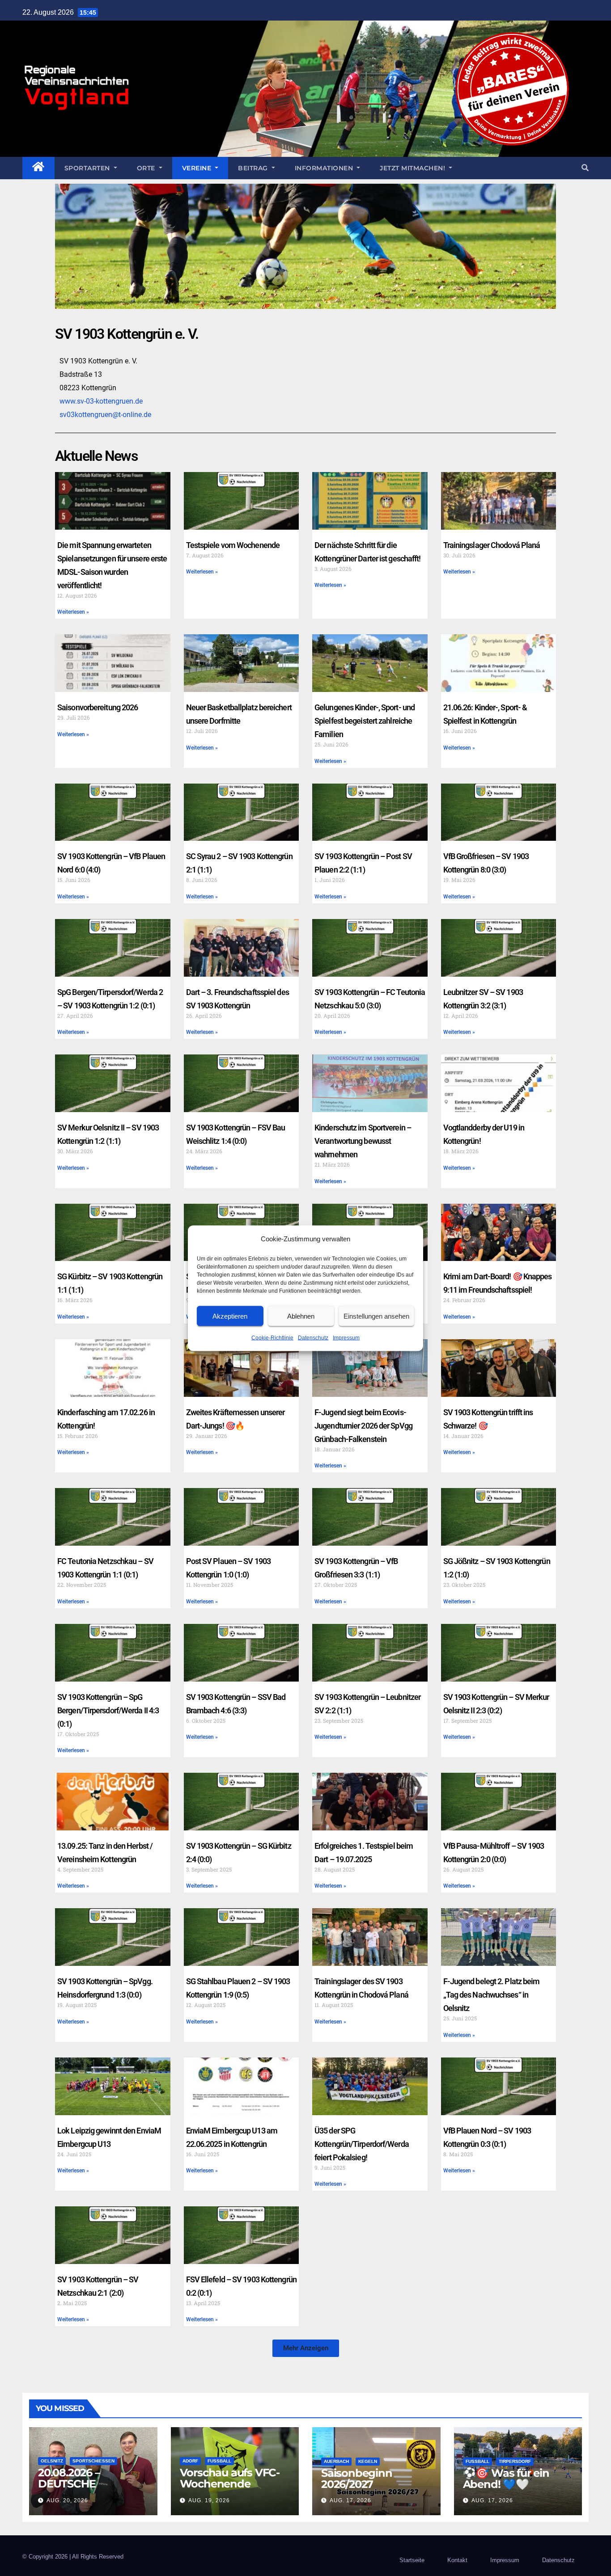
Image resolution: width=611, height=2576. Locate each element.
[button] (585, 168)
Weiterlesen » (73, 612)
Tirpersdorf (515, 2461)
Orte (147, 168)
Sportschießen (93, 2461)
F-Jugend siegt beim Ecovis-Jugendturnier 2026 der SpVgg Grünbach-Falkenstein (363, 1426)
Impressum (346, 1337)
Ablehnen (301, 1316)
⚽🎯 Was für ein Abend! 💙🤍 (506, 2479)
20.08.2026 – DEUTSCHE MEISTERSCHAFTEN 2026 (89, 2489)
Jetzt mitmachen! (414, 168)
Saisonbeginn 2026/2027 (357, 2479)
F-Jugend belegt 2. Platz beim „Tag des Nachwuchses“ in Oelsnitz (492, 1995)
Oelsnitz (52, 2461)
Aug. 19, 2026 (209, 2500)
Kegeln (368, 2461)
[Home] (38, 168)
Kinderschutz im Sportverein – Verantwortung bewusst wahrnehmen (363, 1141)
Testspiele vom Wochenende (233, 545)
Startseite (412, 2560)
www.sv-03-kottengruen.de (101, 401)
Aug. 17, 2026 (350, 2500)
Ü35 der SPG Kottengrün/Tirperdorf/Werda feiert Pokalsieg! (362, 2144)
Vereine (198, 168)
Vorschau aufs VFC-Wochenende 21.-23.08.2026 (230, 2484)
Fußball (219, 2461)
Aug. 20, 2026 (67, 2500)
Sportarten (88, 168)
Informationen (325, 168)
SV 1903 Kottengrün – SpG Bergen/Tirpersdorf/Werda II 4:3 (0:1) (108, 1710)
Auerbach (336, 2461)
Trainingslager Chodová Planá (492, 545)
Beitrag (254, 168)
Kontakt (457, 2560)
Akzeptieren (230, 1316)
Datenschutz (313, 1337)
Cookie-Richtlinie (272, 1337)
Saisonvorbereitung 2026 (98, 707)
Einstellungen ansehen (376, 1316)
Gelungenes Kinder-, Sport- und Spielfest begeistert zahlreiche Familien (365, 721)
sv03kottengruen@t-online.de (105, 415)
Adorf (190, 2461)
